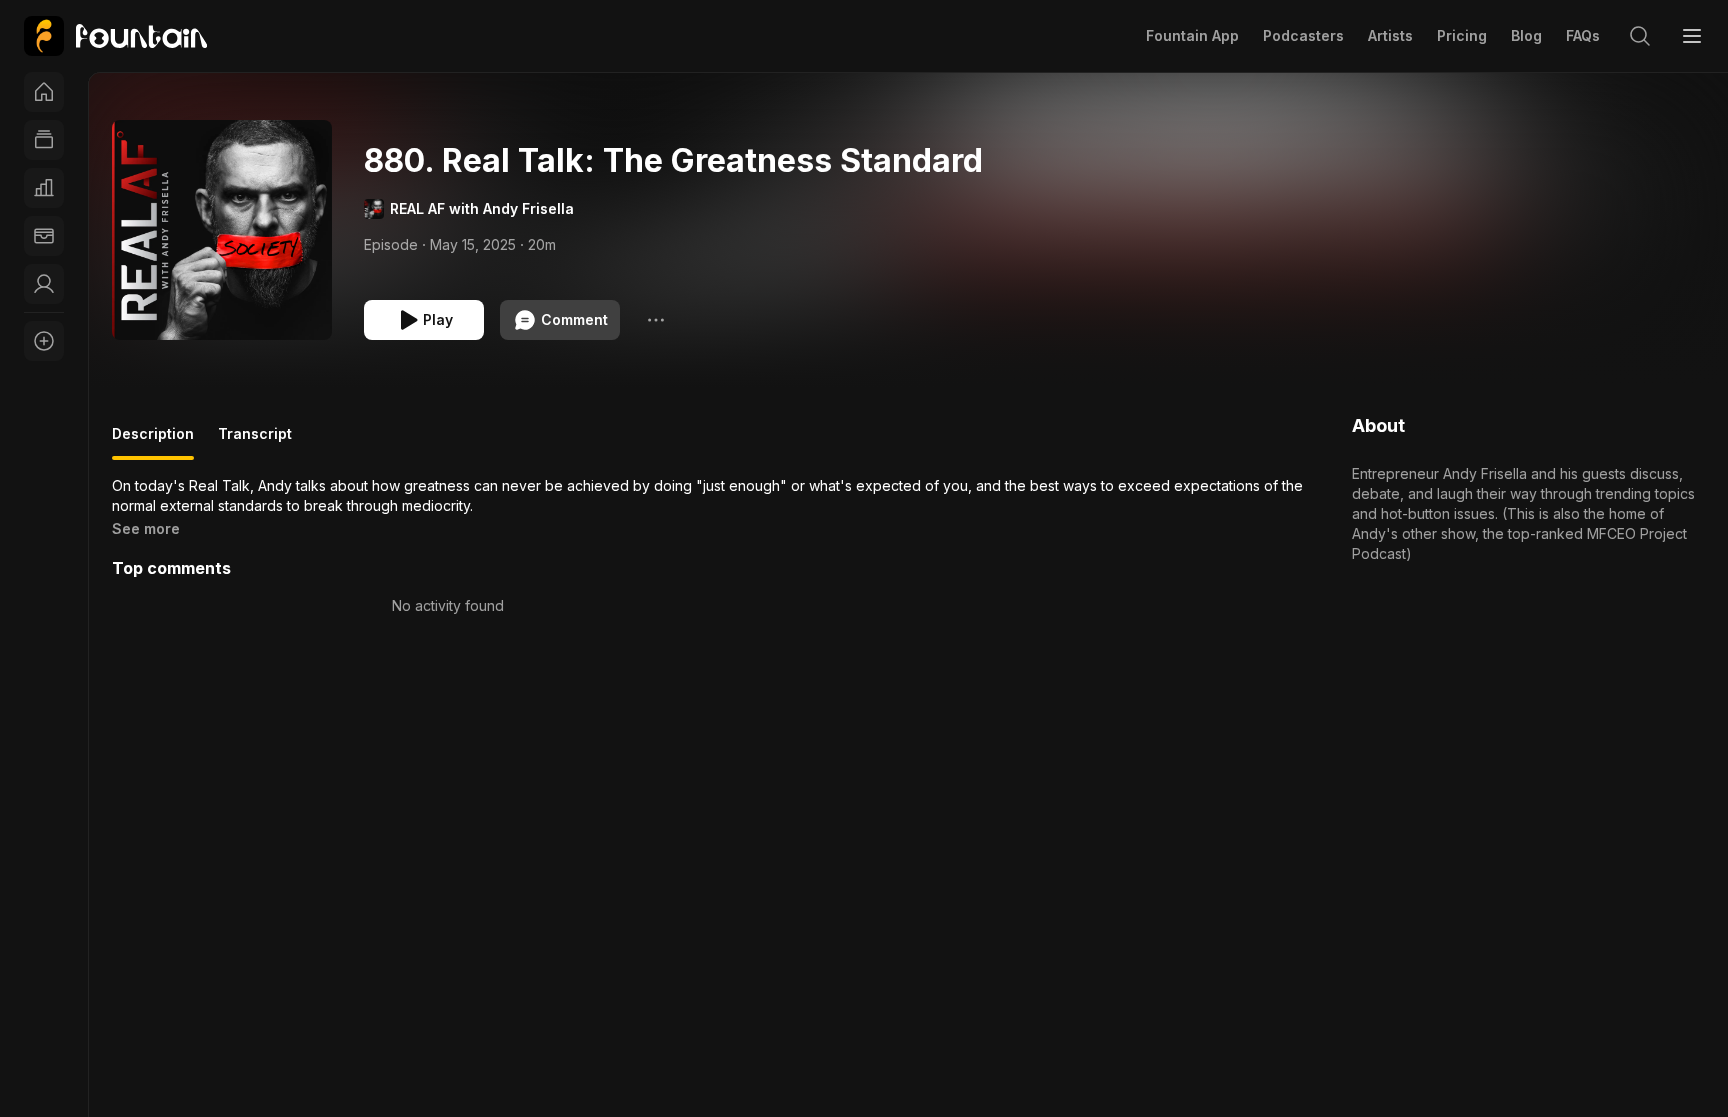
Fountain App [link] (1192, 35)
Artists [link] (1390, 35)
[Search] (1640, 36)
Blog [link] (1526, 35)
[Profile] (44, 284)
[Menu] (1692, 36)
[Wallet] (44, 236)
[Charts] (44, 188)
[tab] (153, 442)
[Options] (656, 320)
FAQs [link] (1583, 35)
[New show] (44, 341)
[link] (115, 36)
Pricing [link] (1462, 35)
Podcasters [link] (1303, 35)
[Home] (44, 92)
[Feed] (44, 140)
